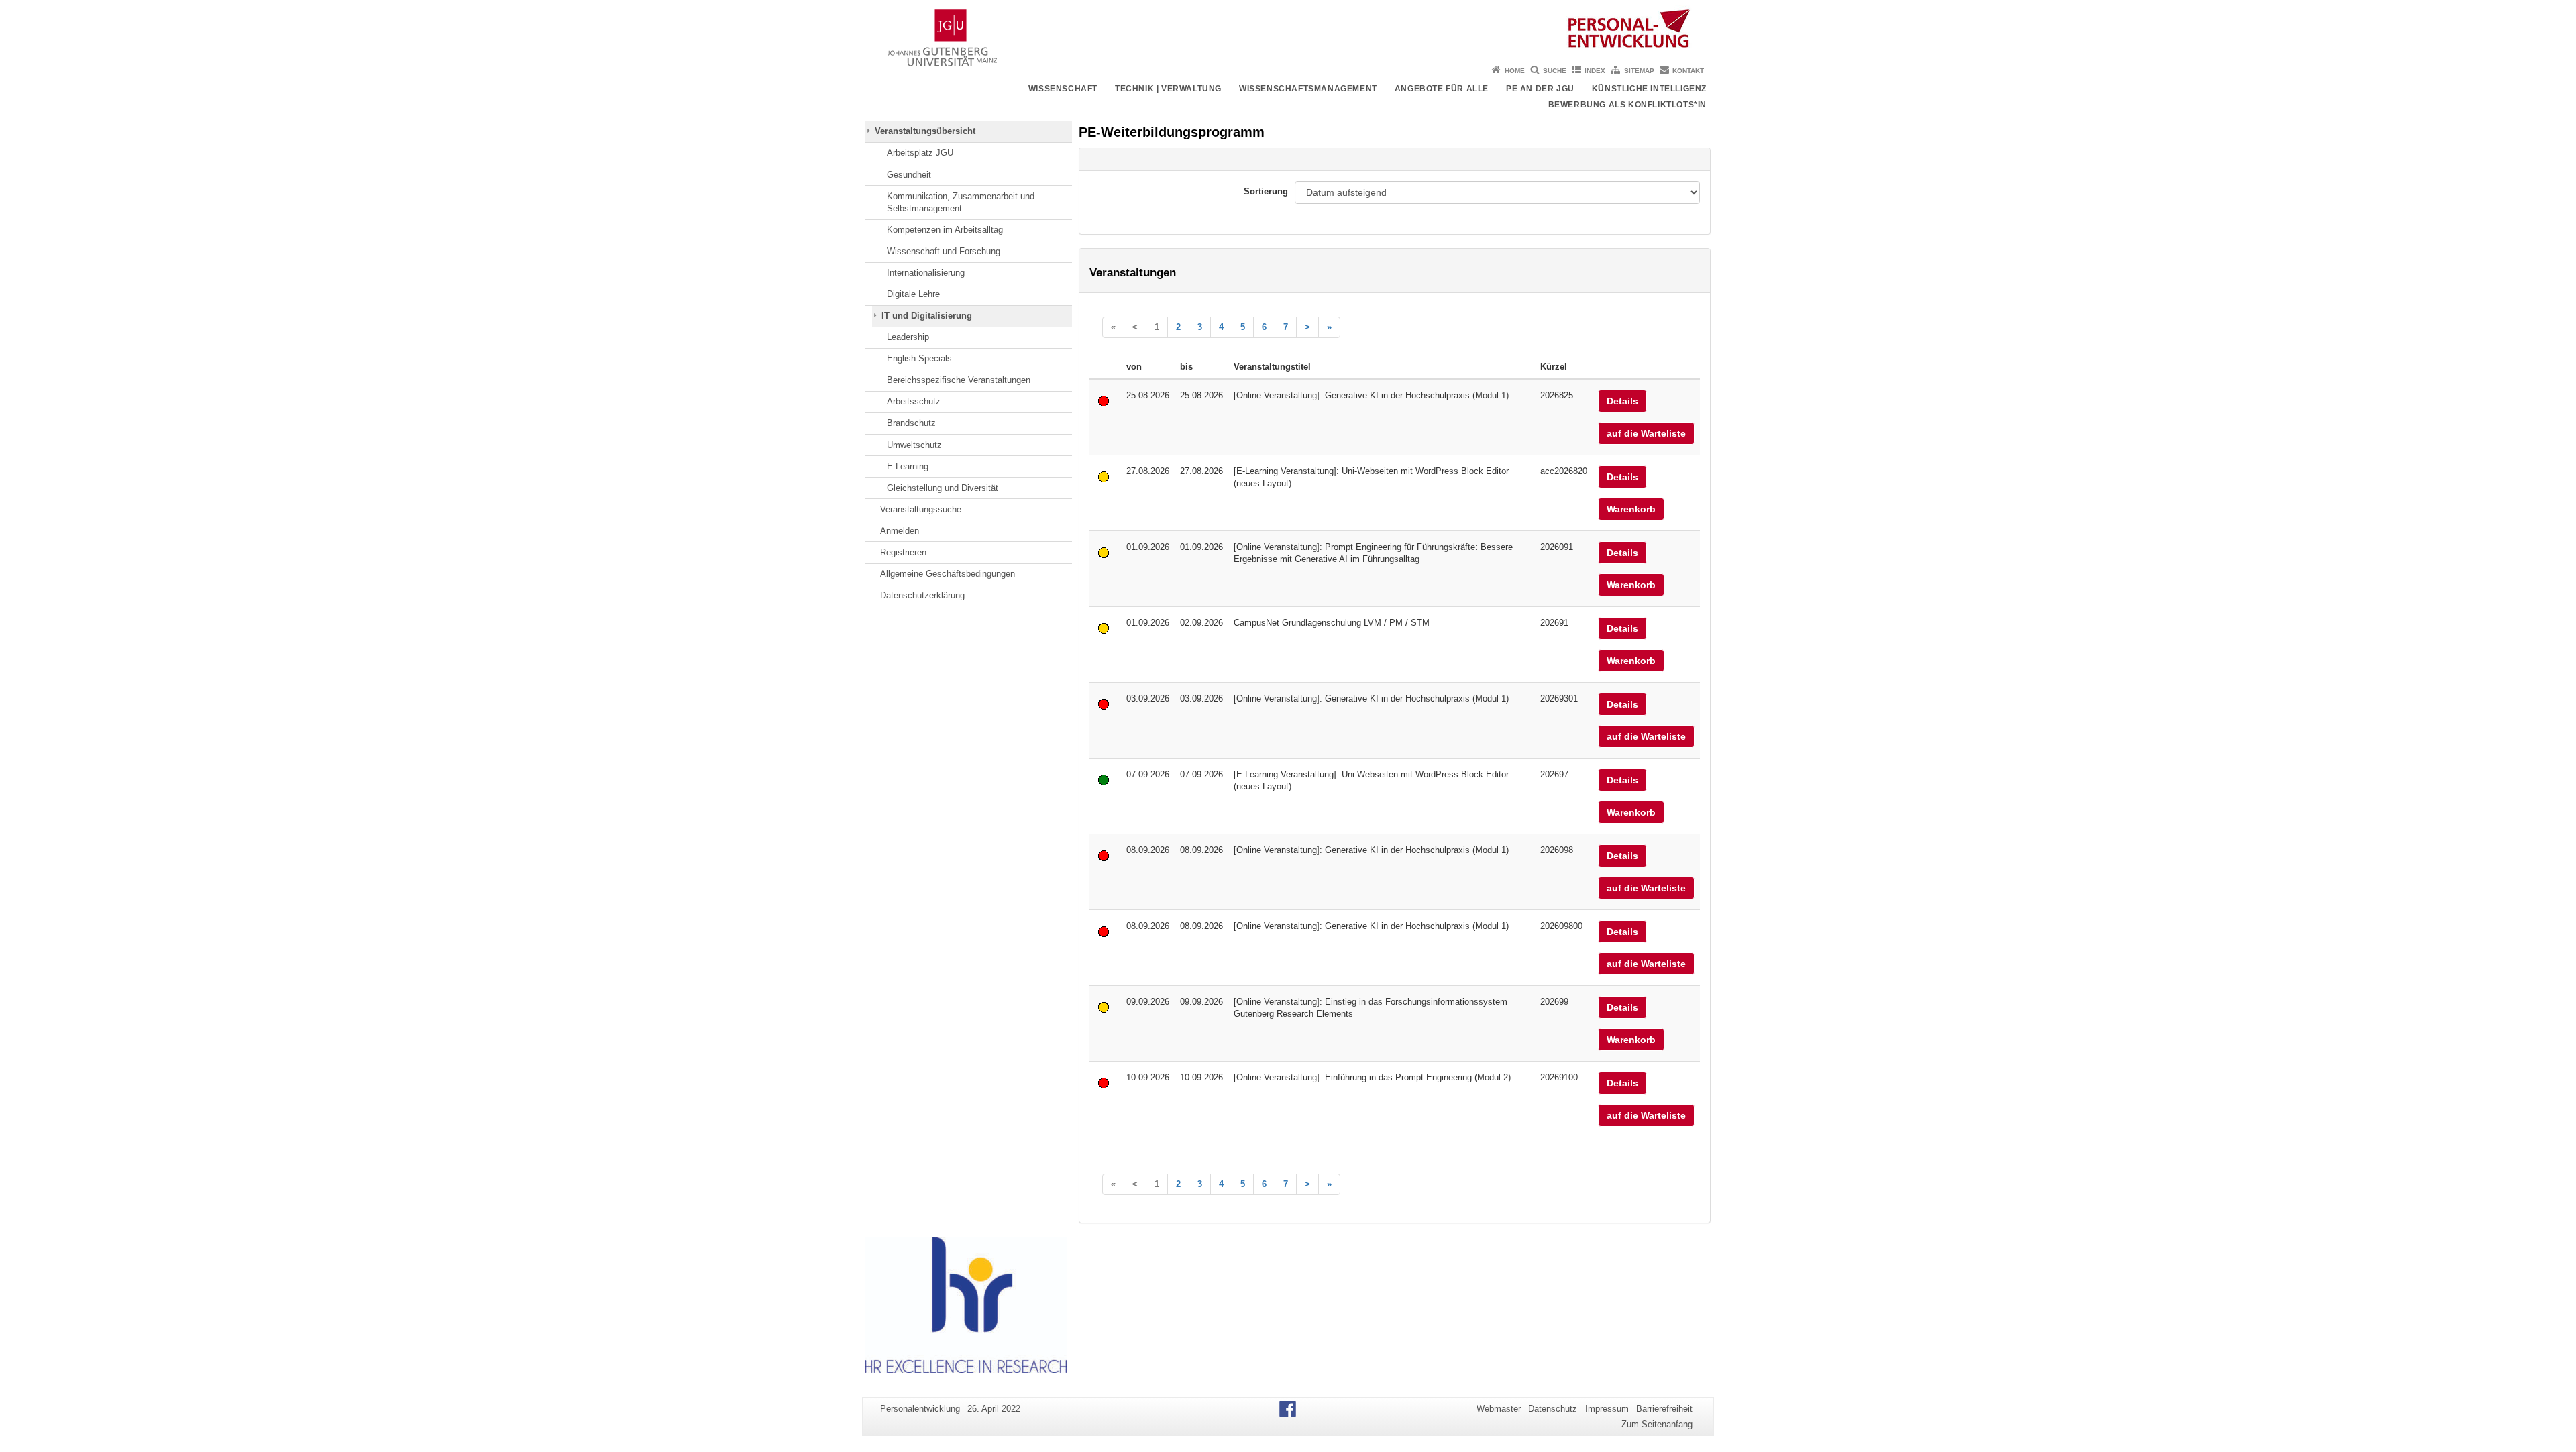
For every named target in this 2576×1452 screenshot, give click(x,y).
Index (1595, 71)
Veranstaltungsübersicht (925, 131)
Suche (1555, 71)
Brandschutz (911, 423)
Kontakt (1688, 71)
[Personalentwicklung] (1288, 30)
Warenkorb (1631, 509)
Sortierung (1266, 191)
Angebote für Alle (1442, 89)
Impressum (1607, 1409)
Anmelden (900, 531)
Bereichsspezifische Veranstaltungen (959, 380)
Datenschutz (1553, 1409)
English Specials (919, 358)
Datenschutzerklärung (922, 595)
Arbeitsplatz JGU (920, 153)
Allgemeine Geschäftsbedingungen (948, 574)
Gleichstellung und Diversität (943, 488)
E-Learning (908, 466)
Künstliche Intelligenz (1649, 89)
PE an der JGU (1540, 89)
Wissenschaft (1063, 89)
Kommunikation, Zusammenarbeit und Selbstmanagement (961, 202)
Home (1515, 71)
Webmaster (1499, 1409)
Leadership (908, 337)
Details (1622, 401)
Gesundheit (909, 175)
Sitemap (1639, 71)
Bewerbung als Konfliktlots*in (1627, 105)
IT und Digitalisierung (927, 316)
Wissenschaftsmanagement (1308, 89)
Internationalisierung (926, 273)
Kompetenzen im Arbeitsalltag (945, 230)
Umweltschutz (914, 445)
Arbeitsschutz (914, 401)
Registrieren (903, 552)
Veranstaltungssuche (921, 509)
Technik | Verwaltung (1168, 89)
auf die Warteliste (1646, 433)
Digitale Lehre (913, 294)
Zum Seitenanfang (1657, 1424)
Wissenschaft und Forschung (944, 251)
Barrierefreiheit (1664, 1409)
